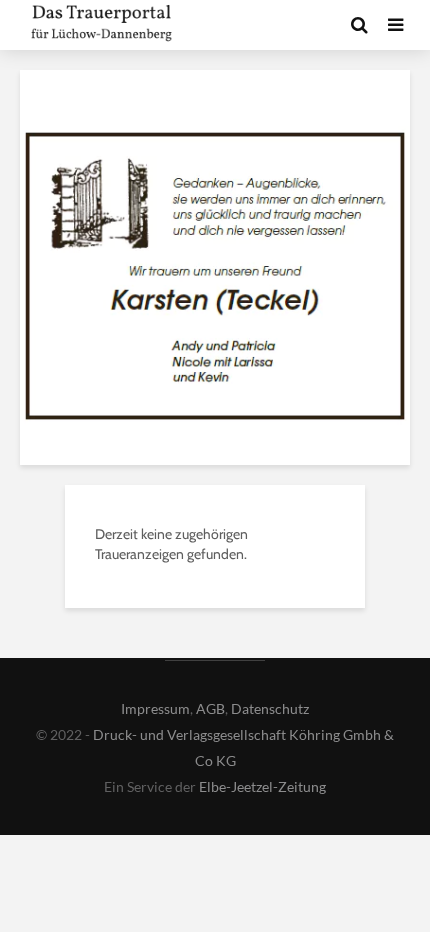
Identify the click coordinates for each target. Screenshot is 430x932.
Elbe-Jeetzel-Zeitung (262, 786)
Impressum (155, 708)
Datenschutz (270, 708)
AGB (210, 708)
